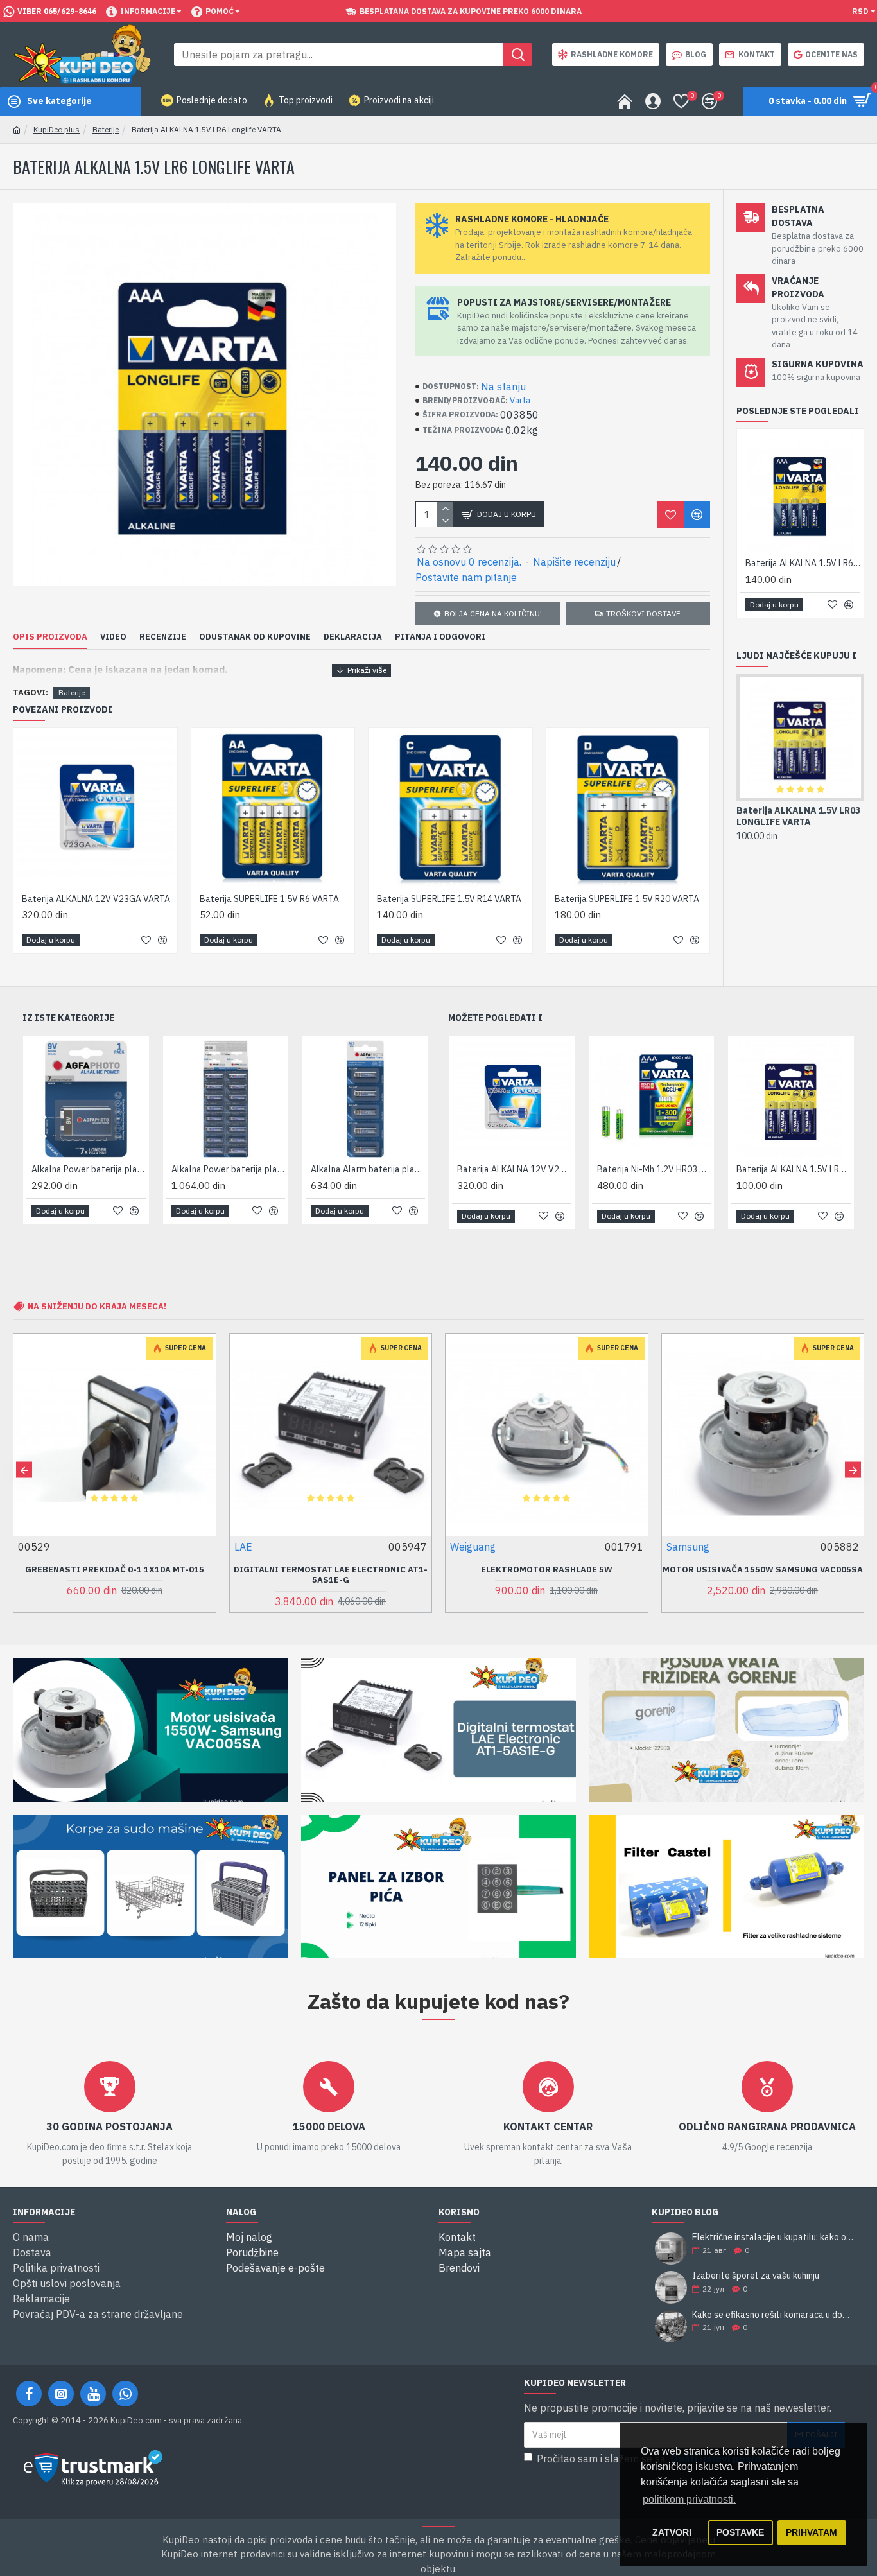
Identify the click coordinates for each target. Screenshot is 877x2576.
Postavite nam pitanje (466, 577)
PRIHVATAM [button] (812, 2532)
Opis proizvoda (50, 637)
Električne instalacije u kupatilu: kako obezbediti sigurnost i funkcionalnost (774, 2237)
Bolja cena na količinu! (493, 614)
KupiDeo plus (56, 129)
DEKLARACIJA (353, 637)
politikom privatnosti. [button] (689, 2499)
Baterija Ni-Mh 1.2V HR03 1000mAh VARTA (530, 1169)
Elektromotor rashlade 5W (330, 1570)
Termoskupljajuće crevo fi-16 (795, 816)
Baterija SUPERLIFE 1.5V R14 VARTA (272, 899)
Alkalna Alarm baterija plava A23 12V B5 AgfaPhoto (89, 1169)
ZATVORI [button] (672, 2532)
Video (113, 637)
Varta (520, 400)
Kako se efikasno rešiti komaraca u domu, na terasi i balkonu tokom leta (774, 2315)
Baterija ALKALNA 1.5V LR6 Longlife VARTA (803, 563)
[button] (24, 1470)
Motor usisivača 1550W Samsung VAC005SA (546, 1570)
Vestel (682, 1547)
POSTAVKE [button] (740, 2532)
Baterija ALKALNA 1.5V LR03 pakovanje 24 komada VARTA (809, 1169)
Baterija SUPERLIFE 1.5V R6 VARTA (91, 899)
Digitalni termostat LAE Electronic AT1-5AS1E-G (114, 1575)
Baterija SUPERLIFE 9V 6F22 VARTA (626, 899)
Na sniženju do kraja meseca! (97, 1306)
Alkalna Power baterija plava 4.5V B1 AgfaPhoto (368, 1169)
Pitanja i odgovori (440, 637)
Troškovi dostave (643, 614)
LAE (27, 1547)
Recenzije (163, 637)
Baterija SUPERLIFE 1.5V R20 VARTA (449, 899)
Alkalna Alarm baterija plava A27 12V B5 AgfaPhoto (229, 1169)
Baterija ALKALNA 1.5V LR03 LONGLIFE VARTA (670, 1169)
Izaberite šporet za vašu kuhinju (756, 2276)
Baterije (106, 129)
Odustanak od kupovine (255, 637)
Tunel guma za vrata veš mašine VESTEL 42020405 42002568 (762, 1575)
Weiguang (257, 1547)
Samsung (472, 1547)
